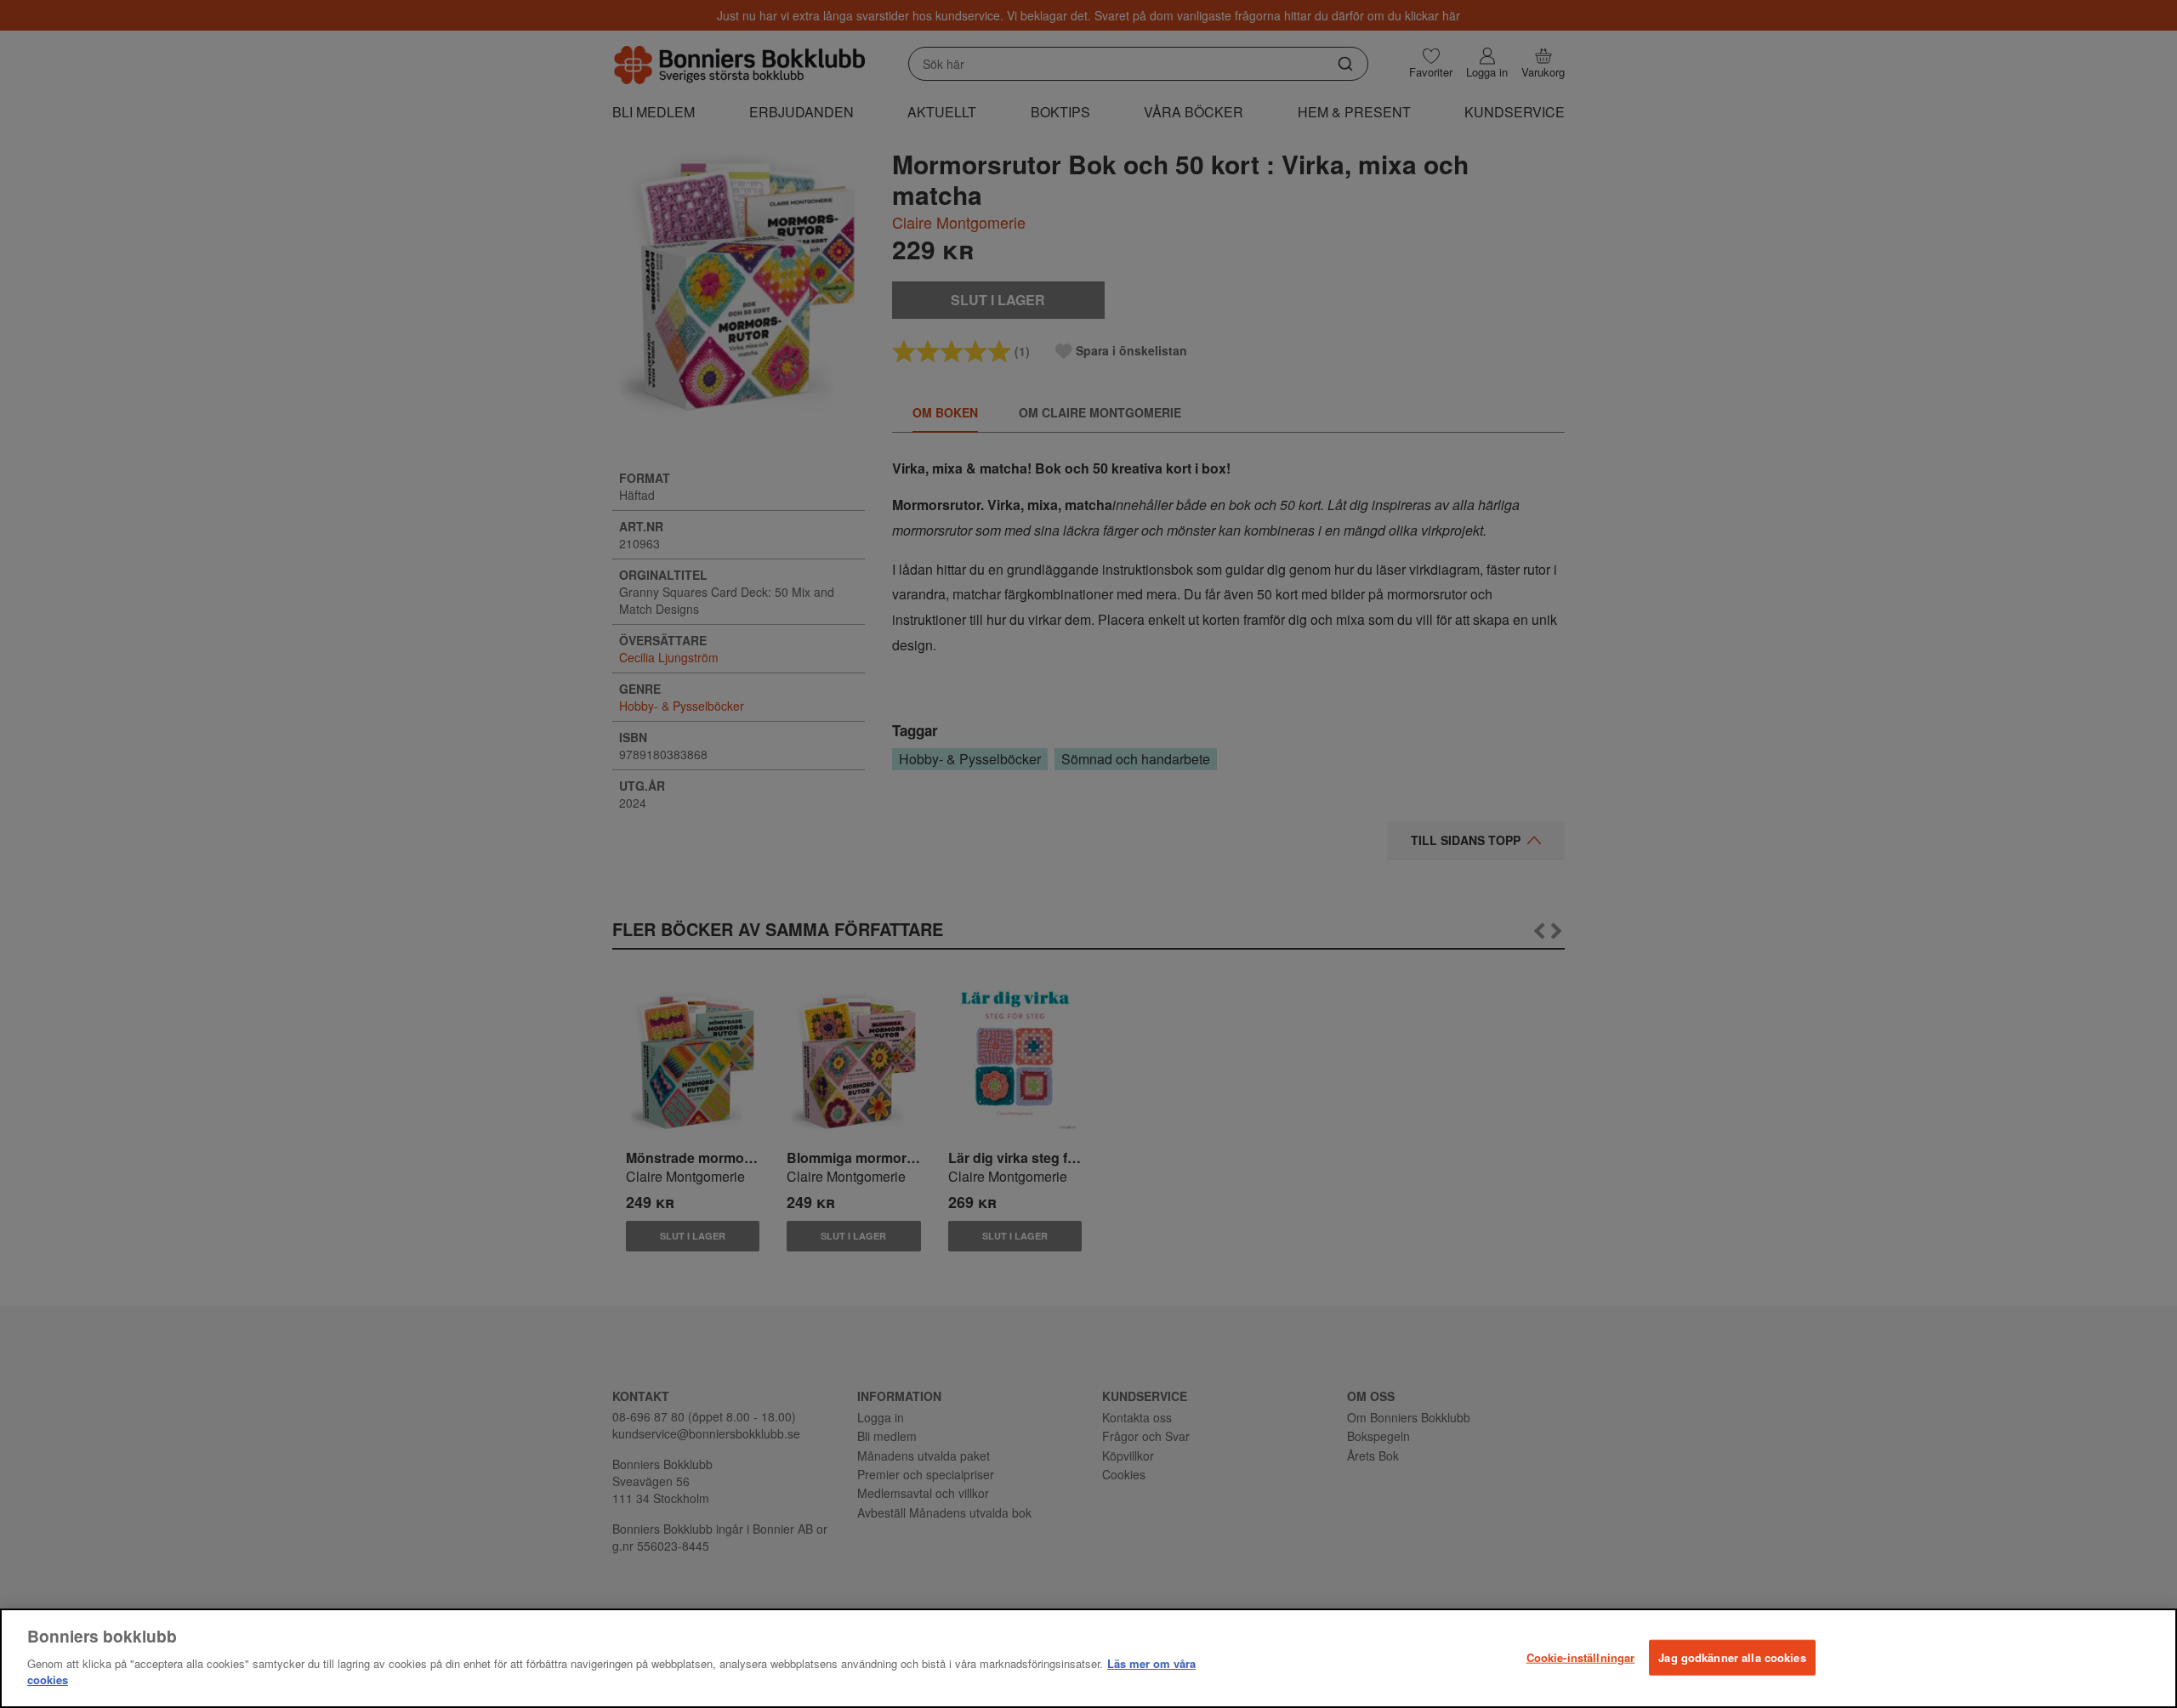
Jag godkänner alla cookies (1732, 1657)
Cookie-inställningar (1581, 1657)
